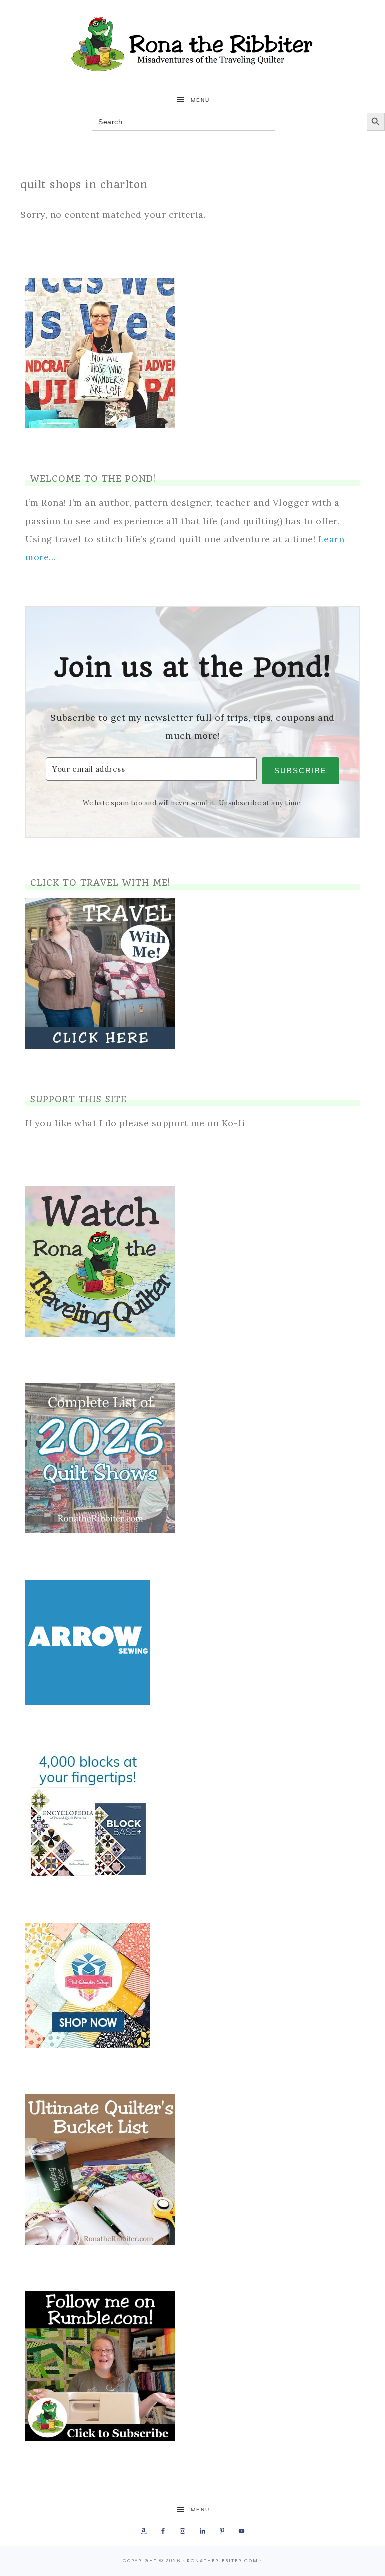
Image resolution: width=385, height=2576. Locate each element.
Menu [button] (200, 100)
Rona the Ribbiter (192, 44)
